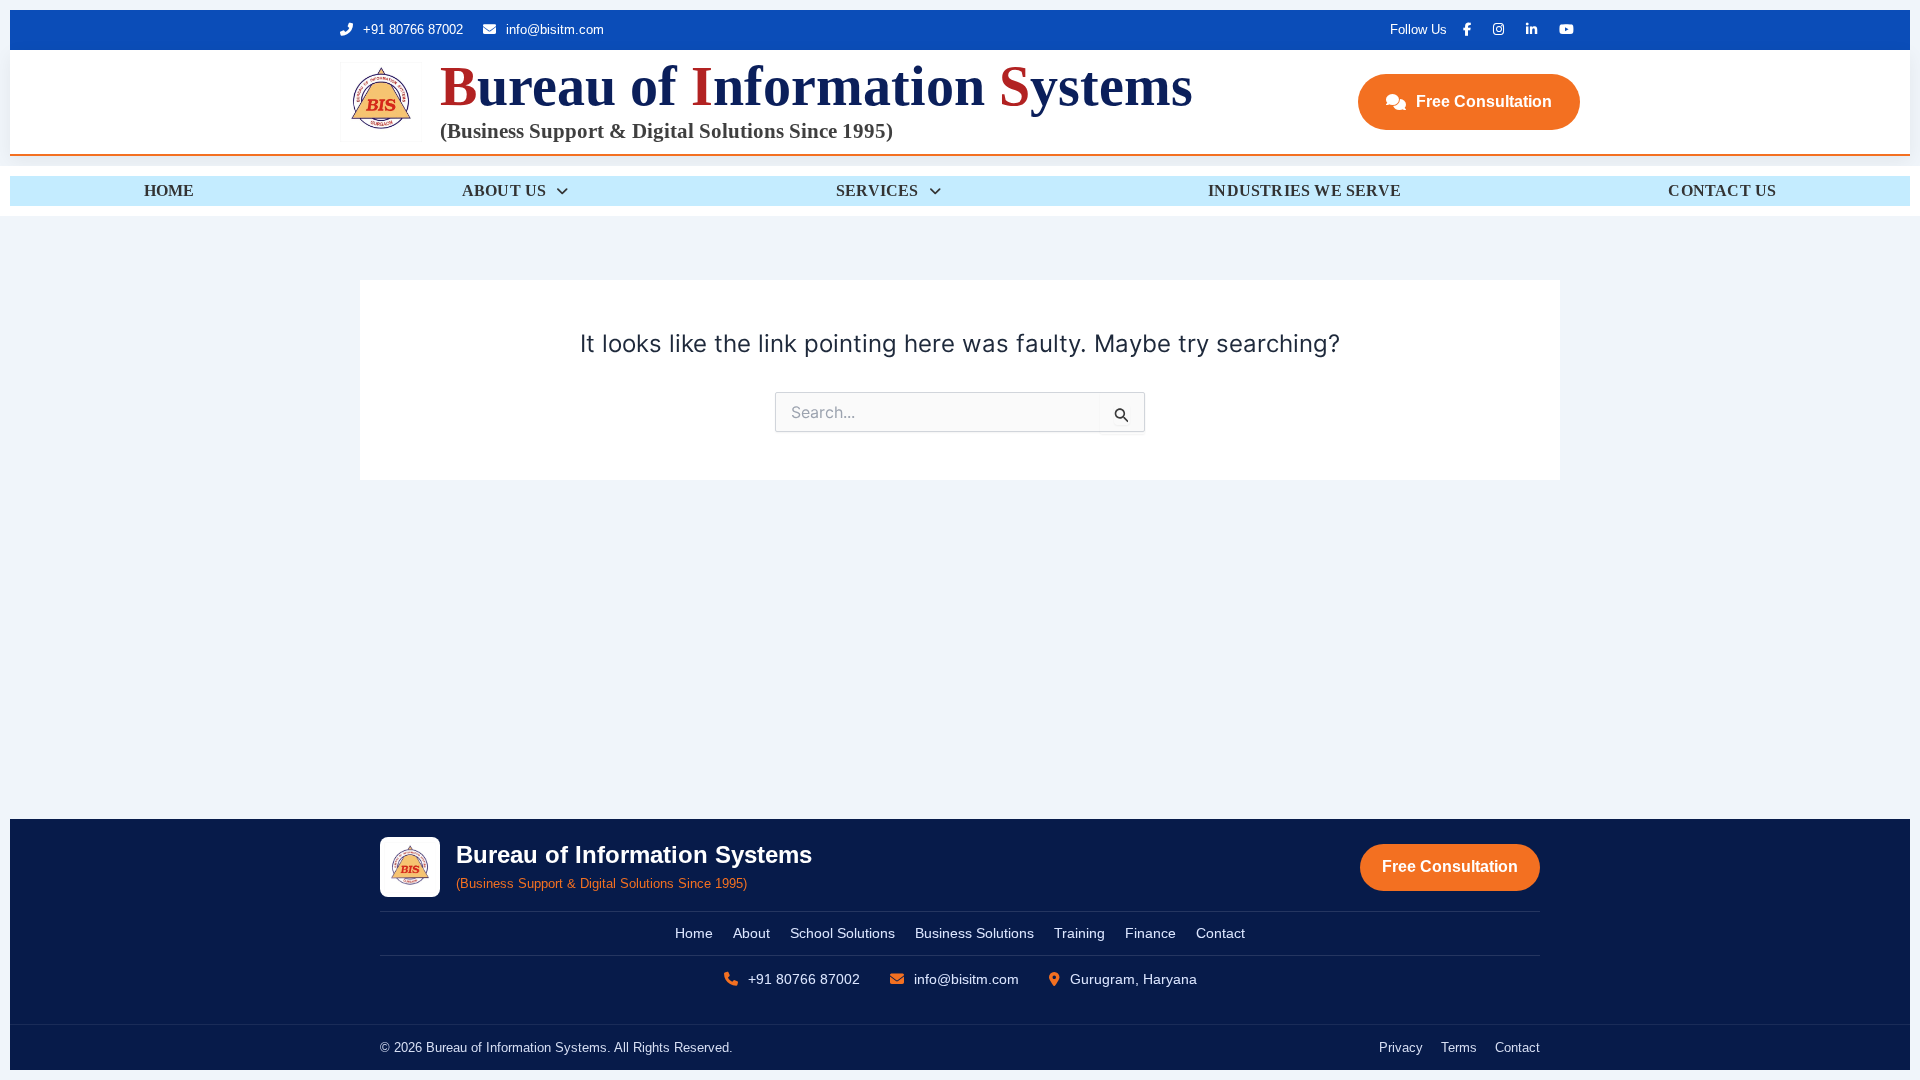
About (751, 933)
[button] (515, 191)
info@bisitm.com (553, 29)
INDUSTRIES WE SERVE (1304, 190)
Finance (1150, 933)
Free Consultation (1484, 101)
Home (694, 933)
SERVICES (877, 190)
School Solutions (842, 933)
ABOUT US (504, 190)
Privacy (1401, 1047)
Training (1079, 933)
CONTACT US (1722, 190)
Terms (1459, 1047)
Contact (1220, 933)
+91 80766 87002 (411, 29)
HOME (169, 190)
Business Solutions (974, 933)
